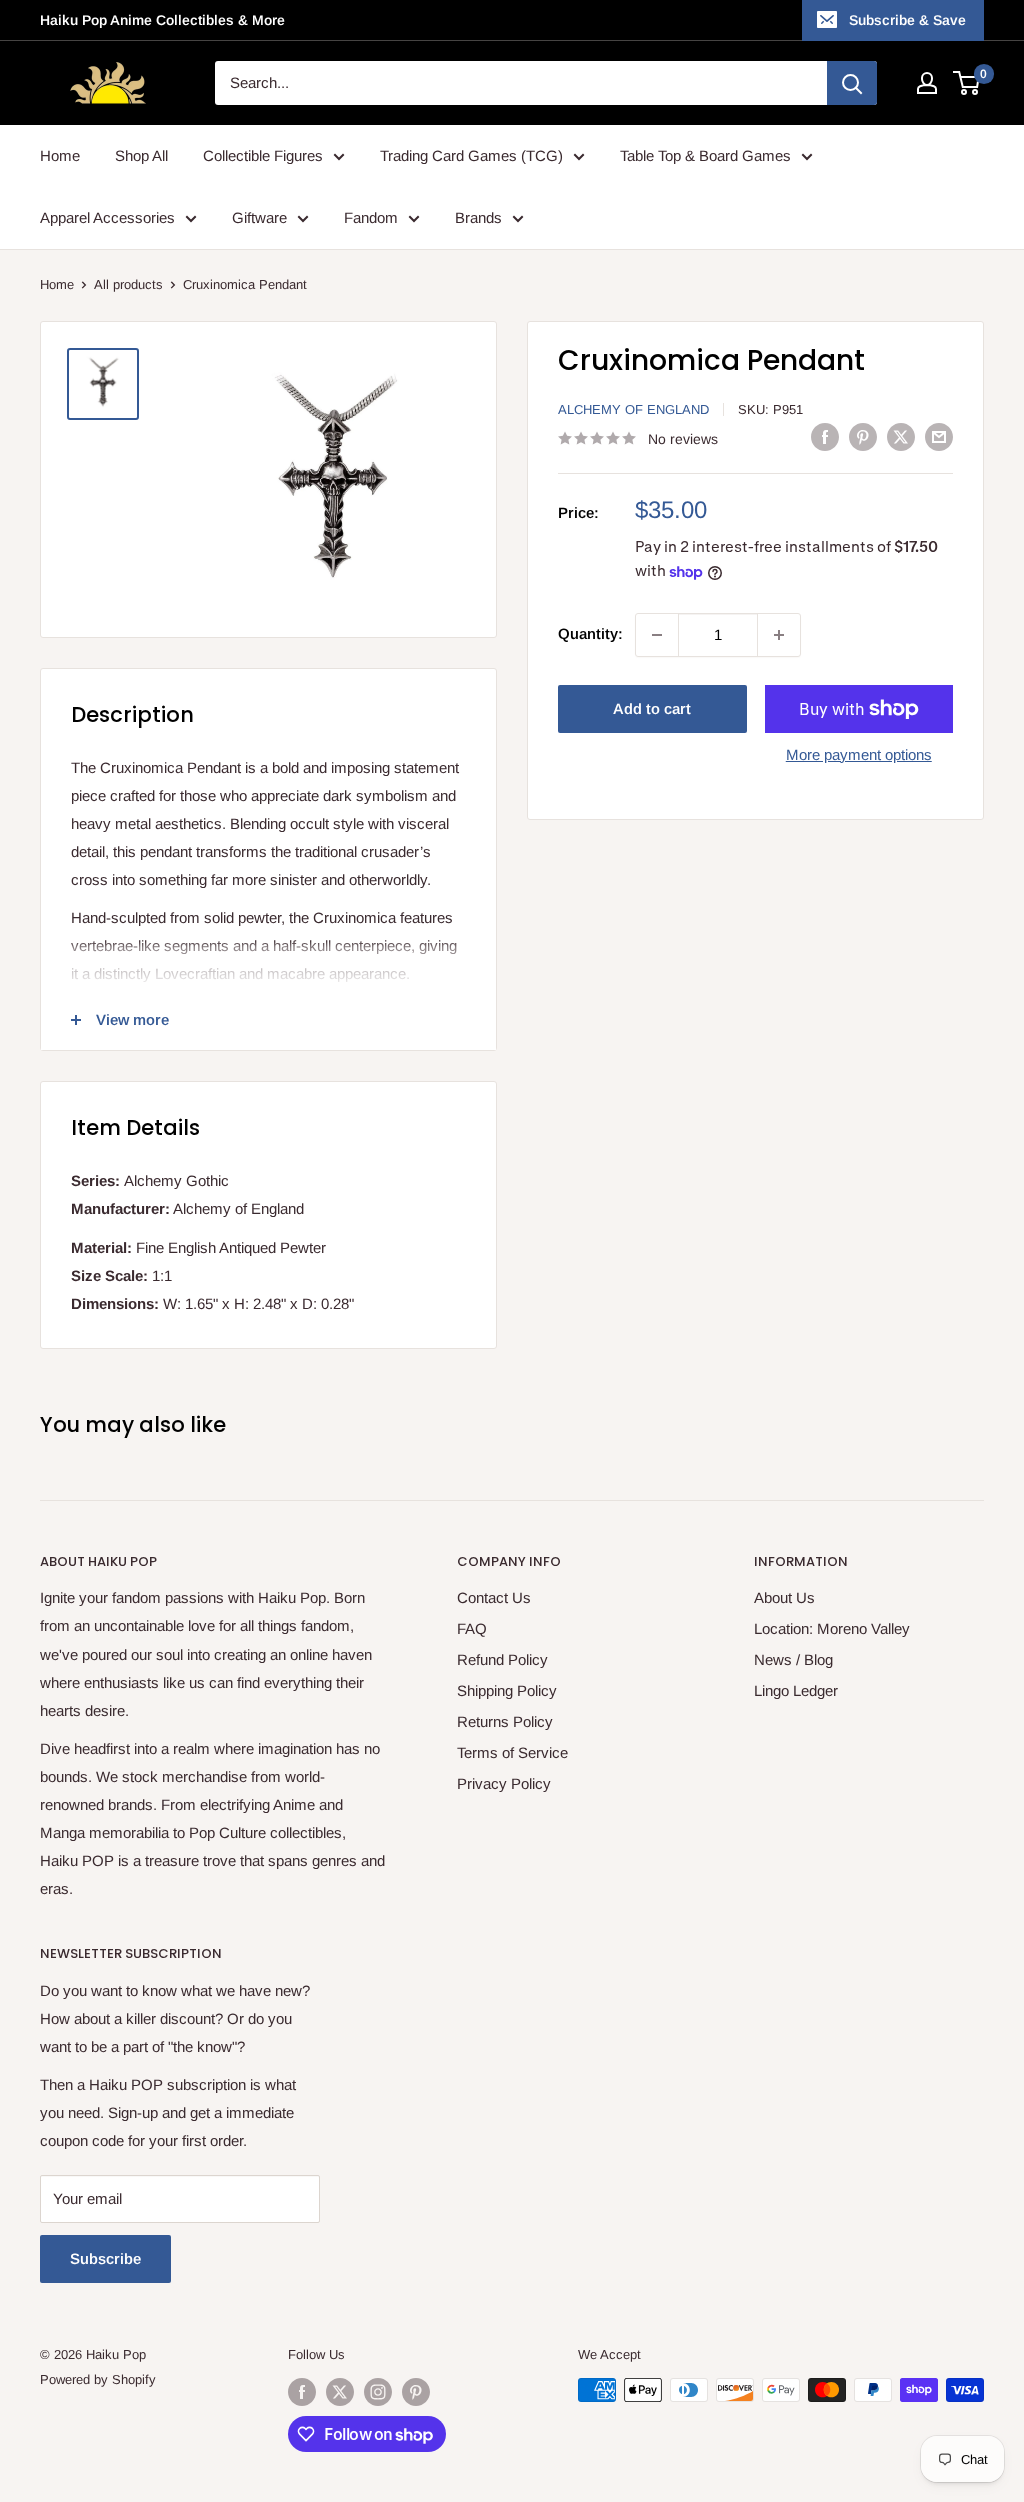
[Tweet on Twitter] (901, 436)
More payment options (859, 754)
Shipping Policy (507, 1690)
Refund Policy (502, 1659)
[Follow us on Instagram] (378, 2392)
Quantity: (590, 633)
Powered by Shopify (98, 2379)
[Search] (852, 83)
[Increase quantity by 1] (779, 635)
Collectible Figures (263, 155)
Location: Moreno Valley (832, 1628)
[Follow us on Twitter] (340, 2392)
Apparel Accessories (107, 217)
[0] (967, 83)
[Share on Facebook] (825, 436)
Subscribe (105, 2258)
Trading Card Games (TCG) (471, 155)
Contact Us (494, 1597)
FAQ (472, 1628)
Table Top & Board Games (705, 155)
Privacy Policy (504, 1783)
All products (128, 284)
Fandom (371, 217)
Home (60, 155)
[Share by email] (939, 436)
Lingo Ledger (796, 1690)
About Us (784, 1597)
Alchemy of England (633, 409)
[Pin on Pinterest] (863, 436)
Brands (478, 217)
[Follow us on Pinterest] (416, 2392)
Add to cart (652, 708)
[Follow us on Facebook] (302, 2392)
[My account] (927, 83)
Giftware (259, 217)
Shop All (141, 155)
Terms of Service (512, 1752)
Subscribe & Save (907, 20)
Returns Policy (505, 1721)
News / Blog (793, 1659)
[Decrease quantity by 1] (657, 635)
